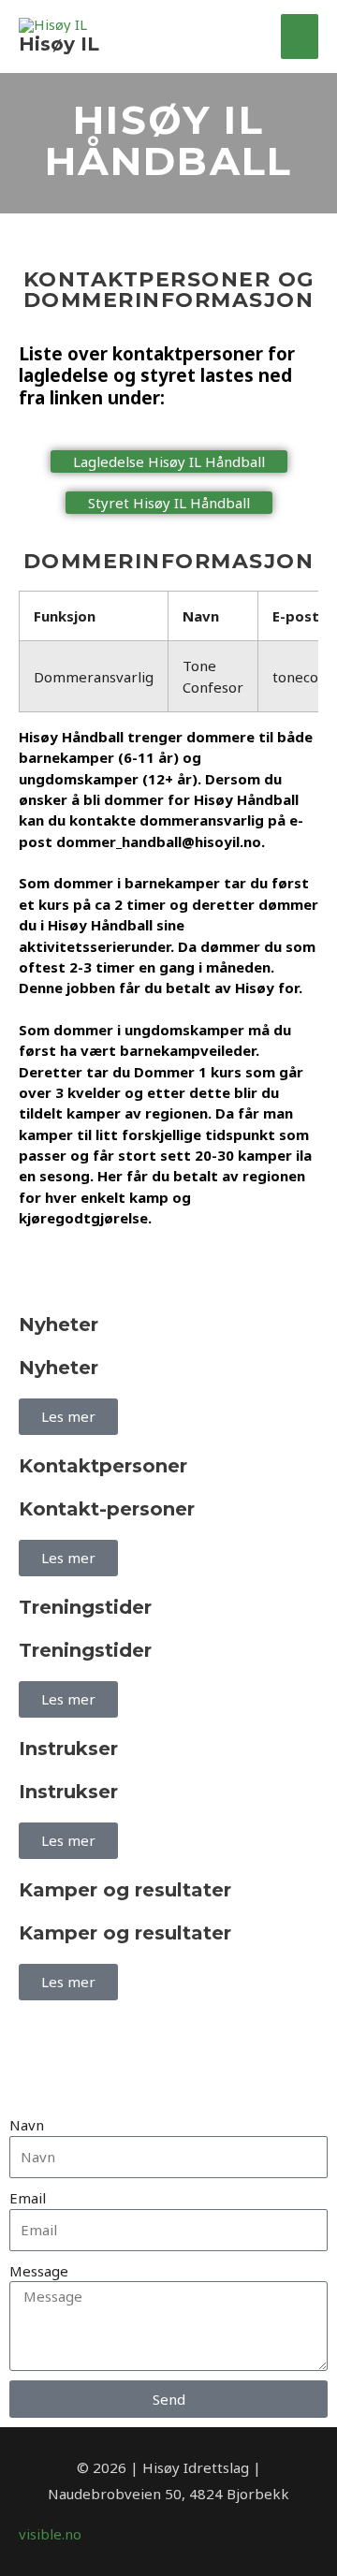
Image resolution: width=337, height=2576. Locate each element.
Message (39, 2271)
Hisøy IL (59, 44)
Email (28, 2198)
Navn (27, 2125)
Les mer (68, 1416)
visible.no (50, 2534)
